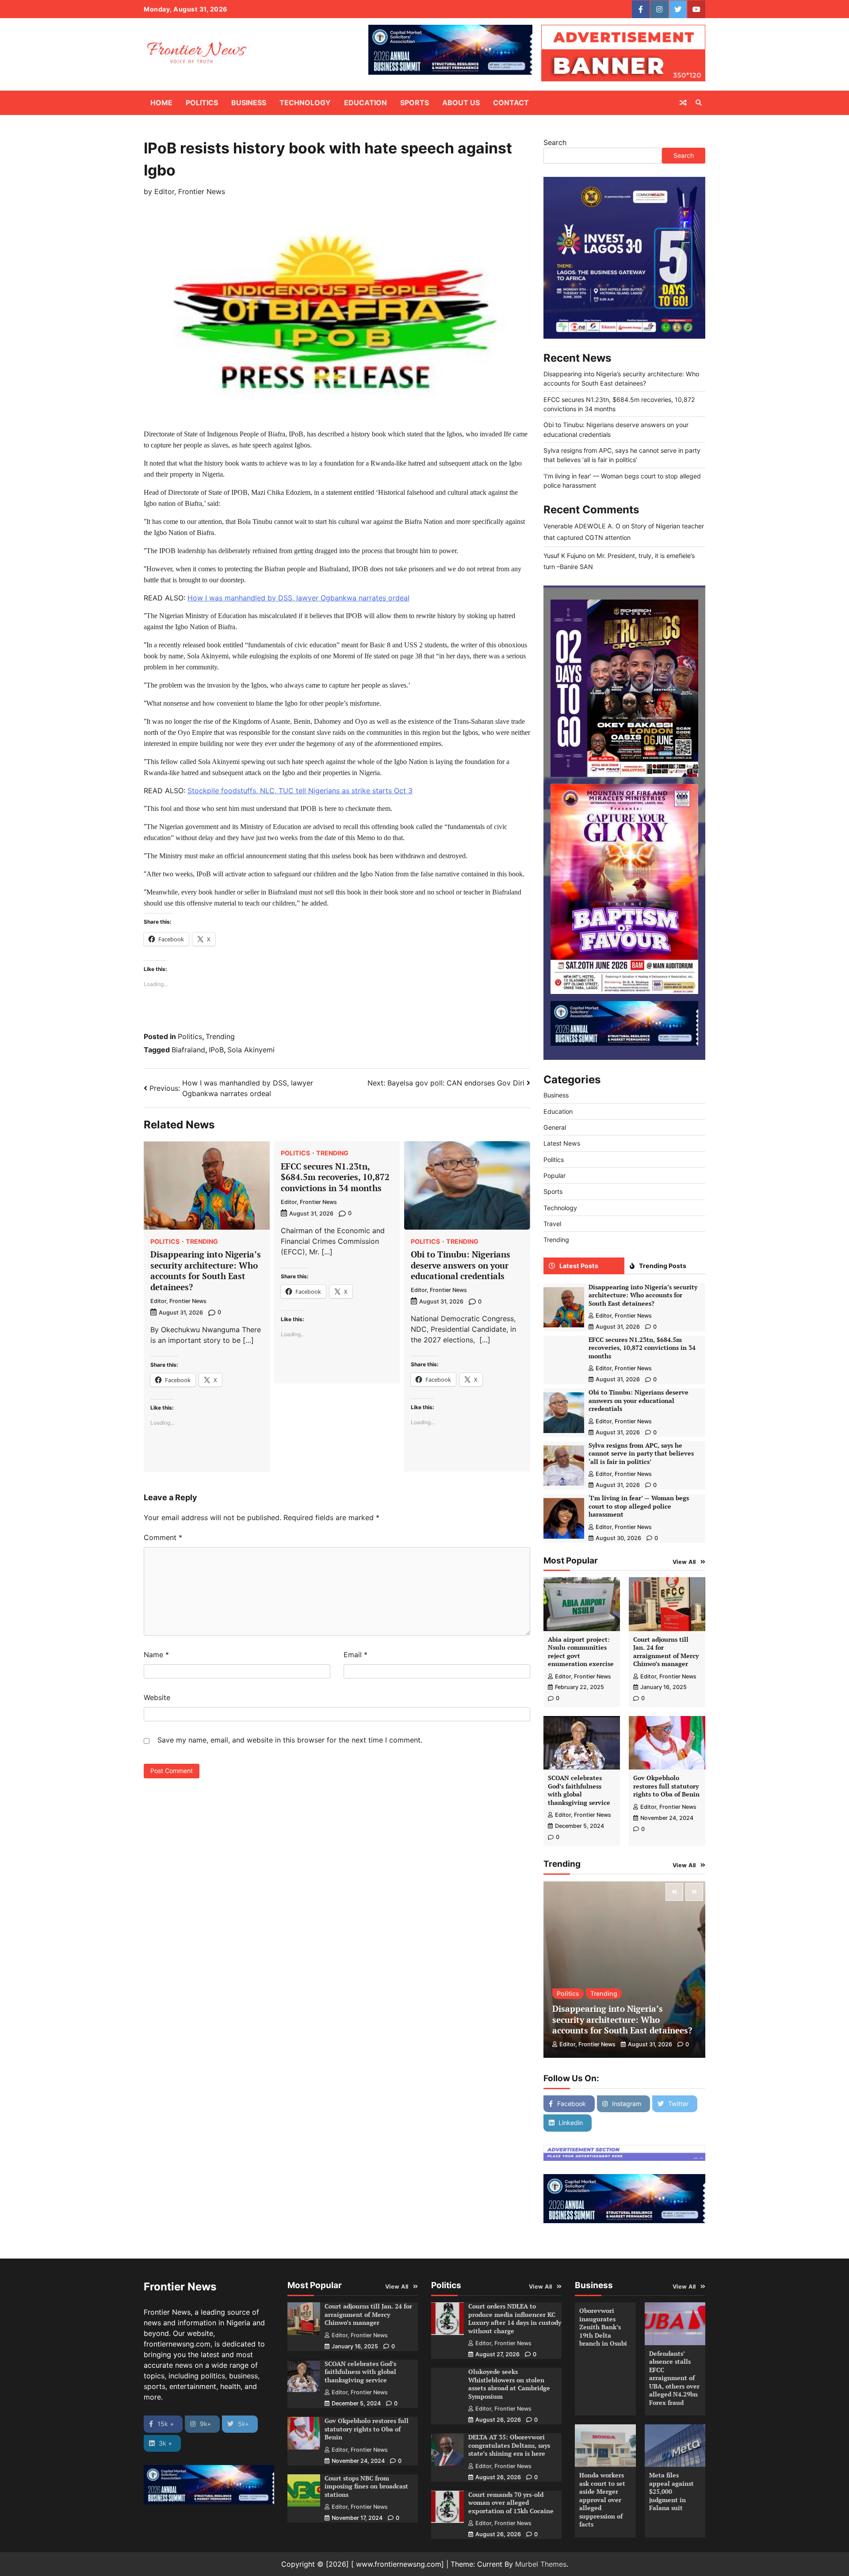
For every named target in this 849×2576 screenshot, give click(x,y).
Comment (163, 1537)
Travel (552, 1224)
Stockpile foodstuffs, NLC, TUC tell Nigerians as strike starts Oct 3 (300, 791)
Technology (305, 103)
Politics (202, 103)
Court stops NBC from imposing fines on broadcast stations (366, 2486)
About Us (461, 103)
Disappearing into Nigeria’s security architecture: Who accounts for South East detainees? (206, 1271)
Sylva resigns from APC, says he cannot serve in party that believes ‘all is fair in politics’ (641, 1453)
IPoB (216, 1050)
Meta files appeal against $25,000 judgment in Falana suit (671, 2491)
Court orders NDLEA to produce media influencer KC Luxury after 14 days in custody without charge (515, 2318)
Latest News (562, 1143)
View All (684, 1562)
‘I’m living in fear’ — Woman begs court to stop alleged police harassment (639, 1506)
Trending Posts (663, 1266)
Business (249, 103)
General (555, 1127)
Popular (555, 1175)
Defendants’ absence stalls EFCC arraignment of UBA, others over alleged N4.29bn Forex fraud (674, 2378)
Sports (415, 103)
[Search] (699, 103)
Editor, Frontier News (190, 191)
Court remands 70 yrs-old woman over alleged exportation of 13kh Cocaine (511, 2503)
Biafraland (188, 1050)
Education (365, 103)
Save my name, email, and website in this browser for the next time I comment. (290, 1740)
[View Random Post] (683, 103)
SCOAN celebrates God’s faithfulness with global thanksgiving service (579, 1790)
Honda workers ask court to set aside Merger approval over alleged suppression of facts (602, 2500)
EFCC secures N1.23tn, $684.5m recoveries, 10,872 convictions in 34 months (335, 1177)
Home (161, 103)
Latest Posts (579, 1266)
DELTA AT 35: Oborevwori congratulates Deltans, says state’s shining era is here (509, 2445)
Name (156, 1655)
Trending (220, 1036)
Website (157, 1697)
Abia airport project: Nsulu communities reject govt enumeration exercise (581, 1652)
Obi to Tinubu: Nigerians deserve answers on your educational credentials (461, 1265)
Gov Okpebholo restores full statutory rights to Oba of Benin (666, 1786)
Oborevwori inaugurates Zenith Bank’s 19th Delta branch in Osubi (603, 2327)
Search (555, 142)
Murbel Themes (541, 2564)
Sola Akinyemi (251, 1050)
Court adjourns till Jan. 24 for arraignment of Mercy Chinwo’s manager (666, 1652)
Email (356, 1655)
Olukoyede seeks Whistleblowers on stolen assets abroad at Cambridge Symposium (509, 2384)
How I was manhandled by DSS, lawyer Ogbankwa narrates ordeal (298, 598)
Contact (511, 103)
